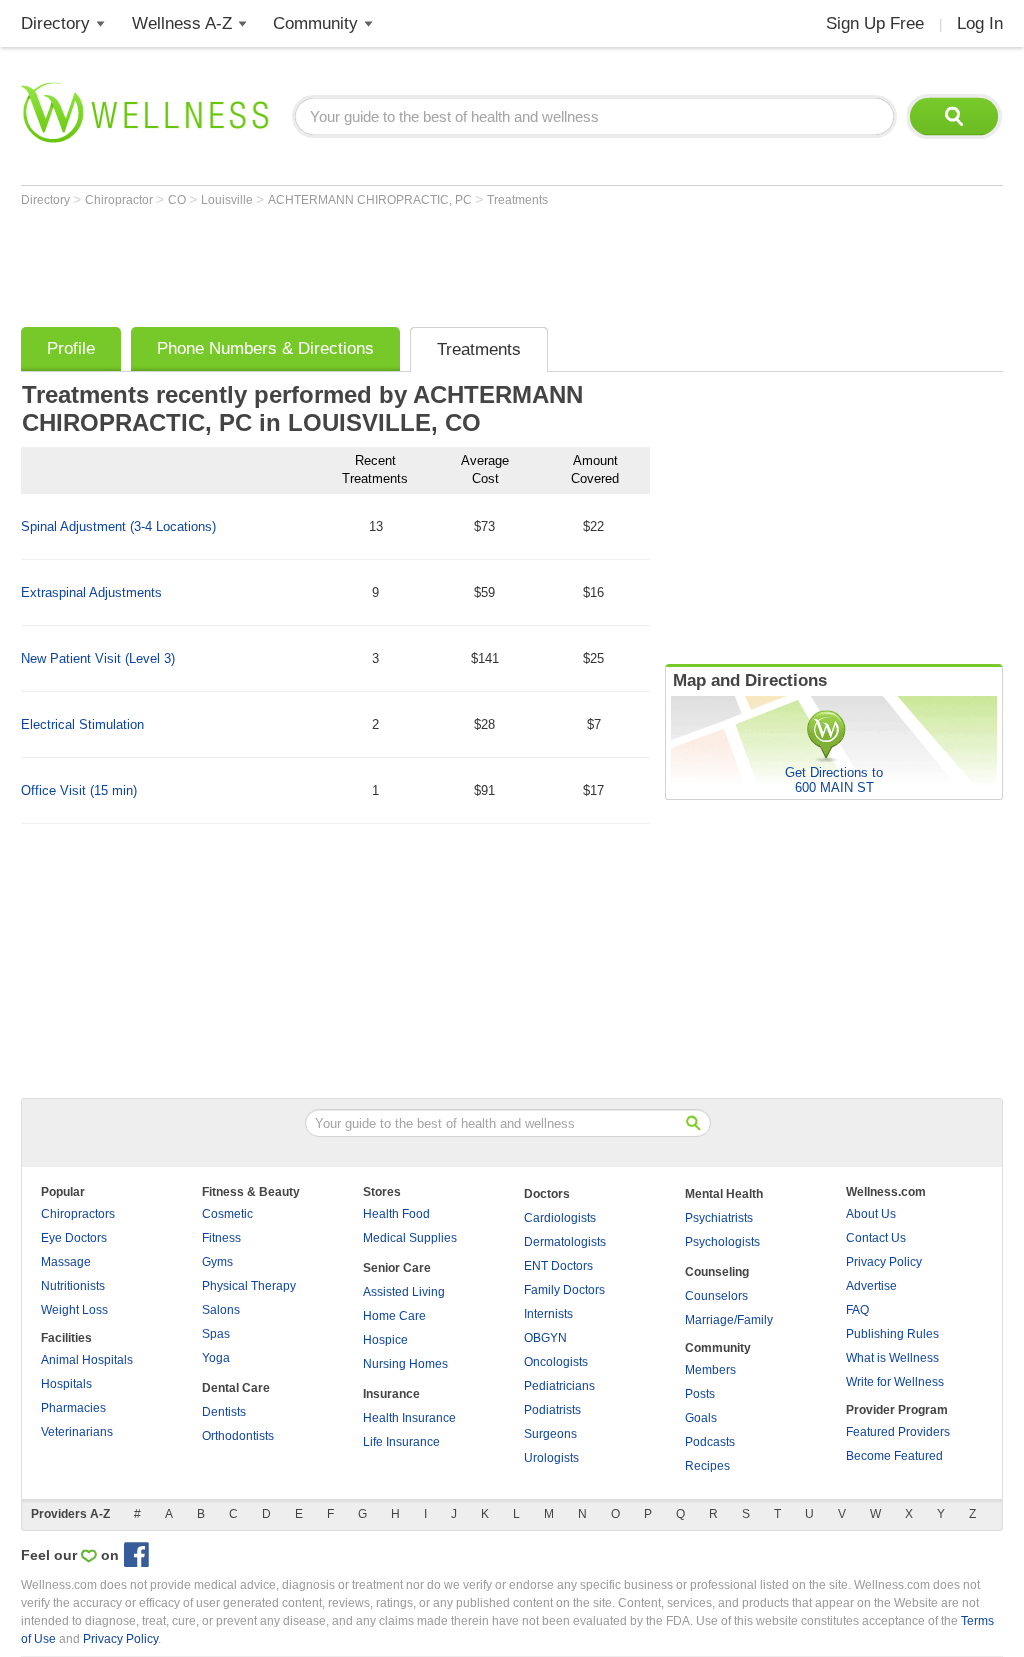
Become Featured (894, 1456)
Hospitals (66, 1384)
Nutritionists (73, 1286)
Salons (221, 1310)
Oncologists (556, 1362)
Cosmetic (227, 1214)
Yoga (216, 1358)
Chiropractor (120, 200)
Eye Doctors (74, 1238)
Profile (71, 348)
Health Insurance (409, 1418)
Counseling (717, 1272)
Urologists (551, 1458)
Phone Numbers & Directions (265, 348)
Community (315, 23)
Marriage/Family (729, 1320)
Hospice (385, 1340)
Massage (66, 1262)
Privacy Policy (884, 1262)
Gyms (217, 1262)
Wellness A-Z (182, 23)
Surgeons (550, 1434)
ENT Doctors (558, 1266)
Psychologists (722, 1242)
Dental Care (236, 1388)
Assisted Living (404, 1292)
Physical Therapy (249, 1286)
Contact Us (876, 1238)
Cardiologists (560, 1218)
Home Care (394, 1316)
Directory (55, 23)
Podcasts (710, 1442)
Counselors (716, 1296)
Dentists (224, 1412)
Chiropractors (78, 1214)
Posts (700, 1394)
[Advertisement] (385, 262)
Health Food (396, 1214)
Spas (216, 1334)
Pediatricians (559, 1386)
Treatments (517, 200)
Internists (548, 1314)
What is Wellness (892, 1358)
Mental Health (724, 1194)
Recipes (707, 1466)
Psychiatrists (719, 1218)
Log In (980, 23)
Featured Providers (898, 1432)
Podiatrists (552, 1410)
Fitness (221, 1238)
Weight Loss (74, 1310)
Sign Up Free (875, 23)
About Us (871, 1214)
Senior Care (397, 1268)
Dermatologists (565, 1242)
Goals (701, 1418)
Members (710, 1370)
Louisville (228, 200)
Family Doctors (564, 1290)
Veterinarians (77, 1432)
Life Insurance (401, 1442)
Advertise (871, 1286)
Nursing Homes (405, 1364)
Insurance (391, 1394)
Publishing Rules (892, 1334)
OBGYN (545, 1338)
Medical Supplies (410, 1238)
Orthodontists (238, 1436)
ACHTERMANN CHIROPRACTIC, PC (371, 200)
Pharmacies (73, 1408)
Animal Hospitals (87, 1360)
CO (178, 200)
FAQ (857, 1310)
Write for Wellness (895, 1382)
